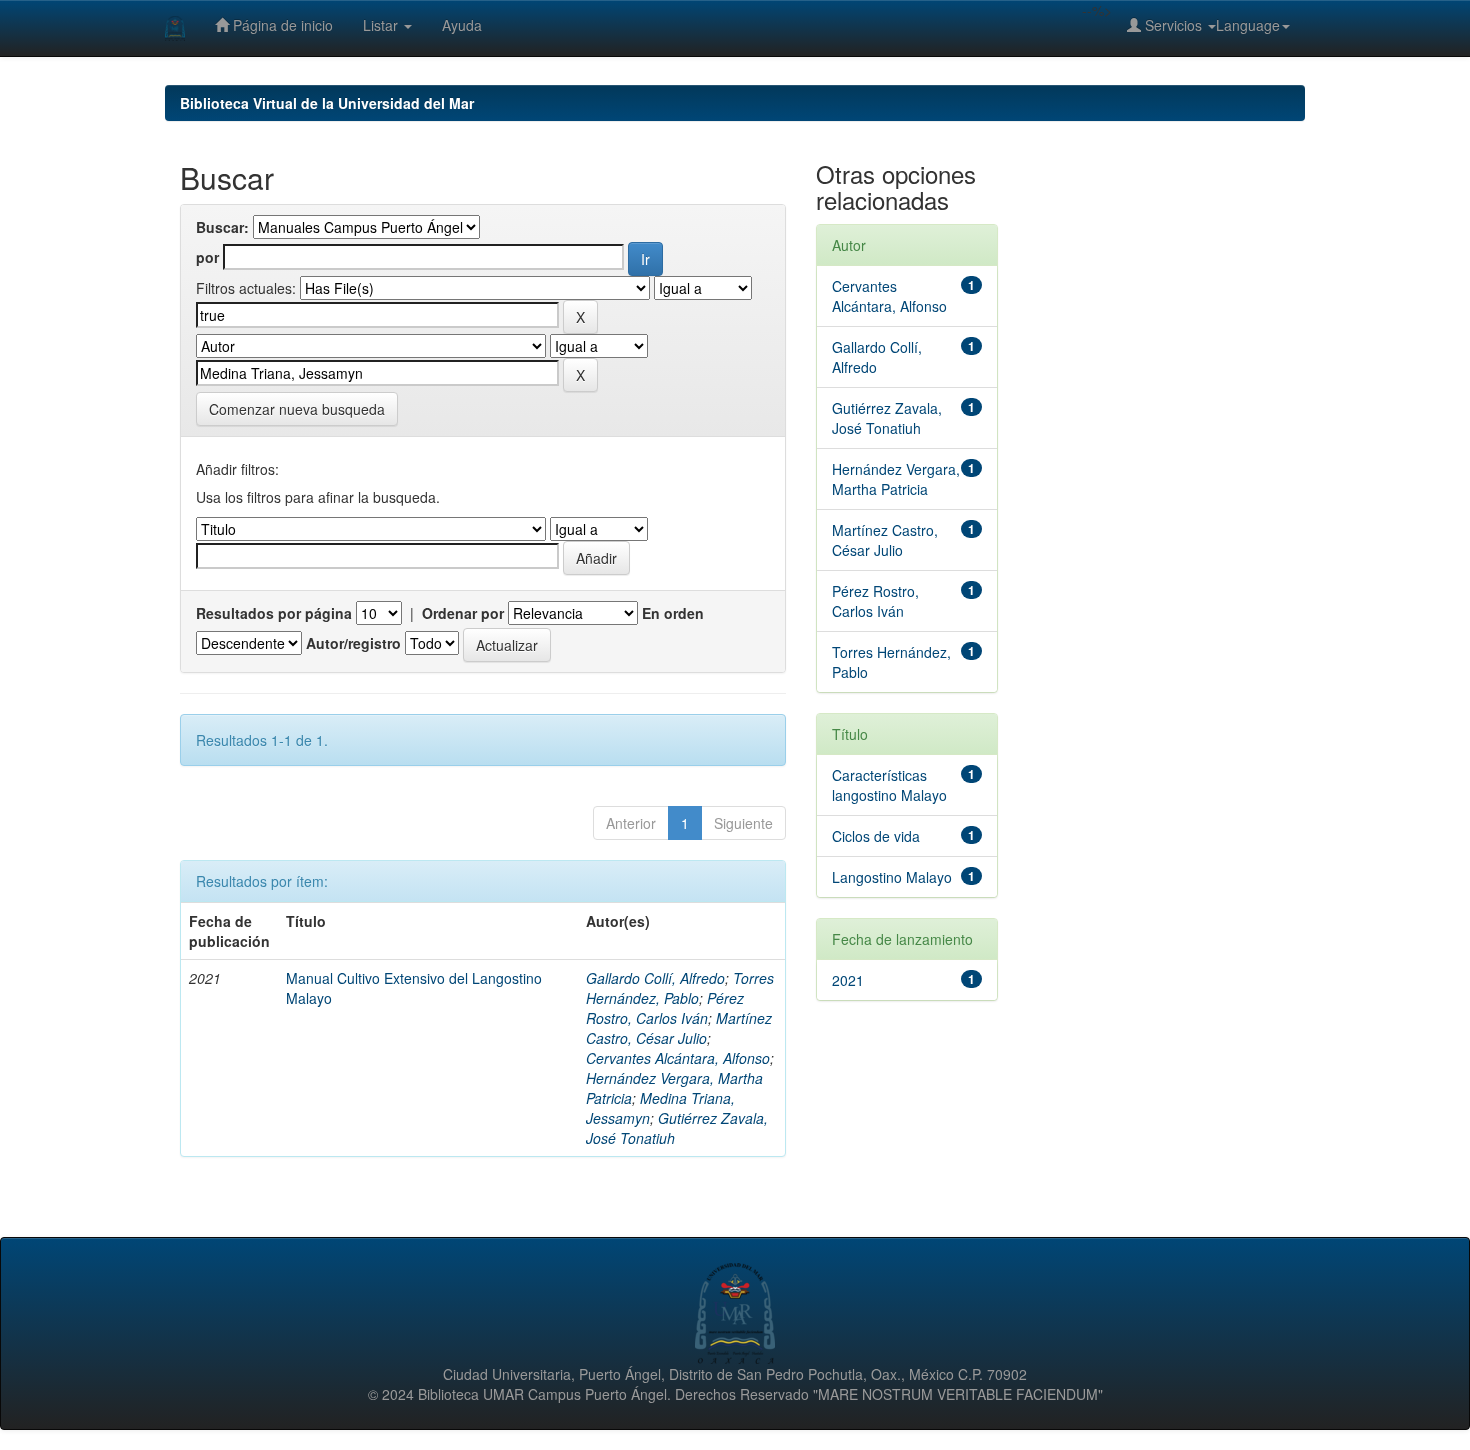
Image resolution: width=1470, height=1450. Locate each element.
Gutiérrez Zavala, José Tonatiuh (887, 418)
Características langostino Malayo (889, 785)
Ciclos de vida (876, 836)
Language (1248, 25)
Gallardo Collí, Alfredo (655, 978)
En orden (673, 613)
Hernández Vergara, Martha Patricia (896, 479)
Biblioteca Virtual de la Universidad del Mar (327, 103)
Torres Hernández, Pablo (680, 988)
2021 (848, 980)
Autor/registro (353, 643)
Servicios (1173, 25)
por (207, 257)
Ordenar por (463, 613)
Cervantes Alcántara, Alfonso (678, 1058)
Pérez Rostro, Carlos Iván (665, 1008)
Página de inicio (281, 25)
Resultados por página (274, 613)
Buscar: (222, 227)
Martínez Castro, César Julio (679, 1028)
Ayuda (462, 25)
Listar (382, 25)
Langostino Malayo (892, 877)
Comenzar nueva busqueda (297, 409)
